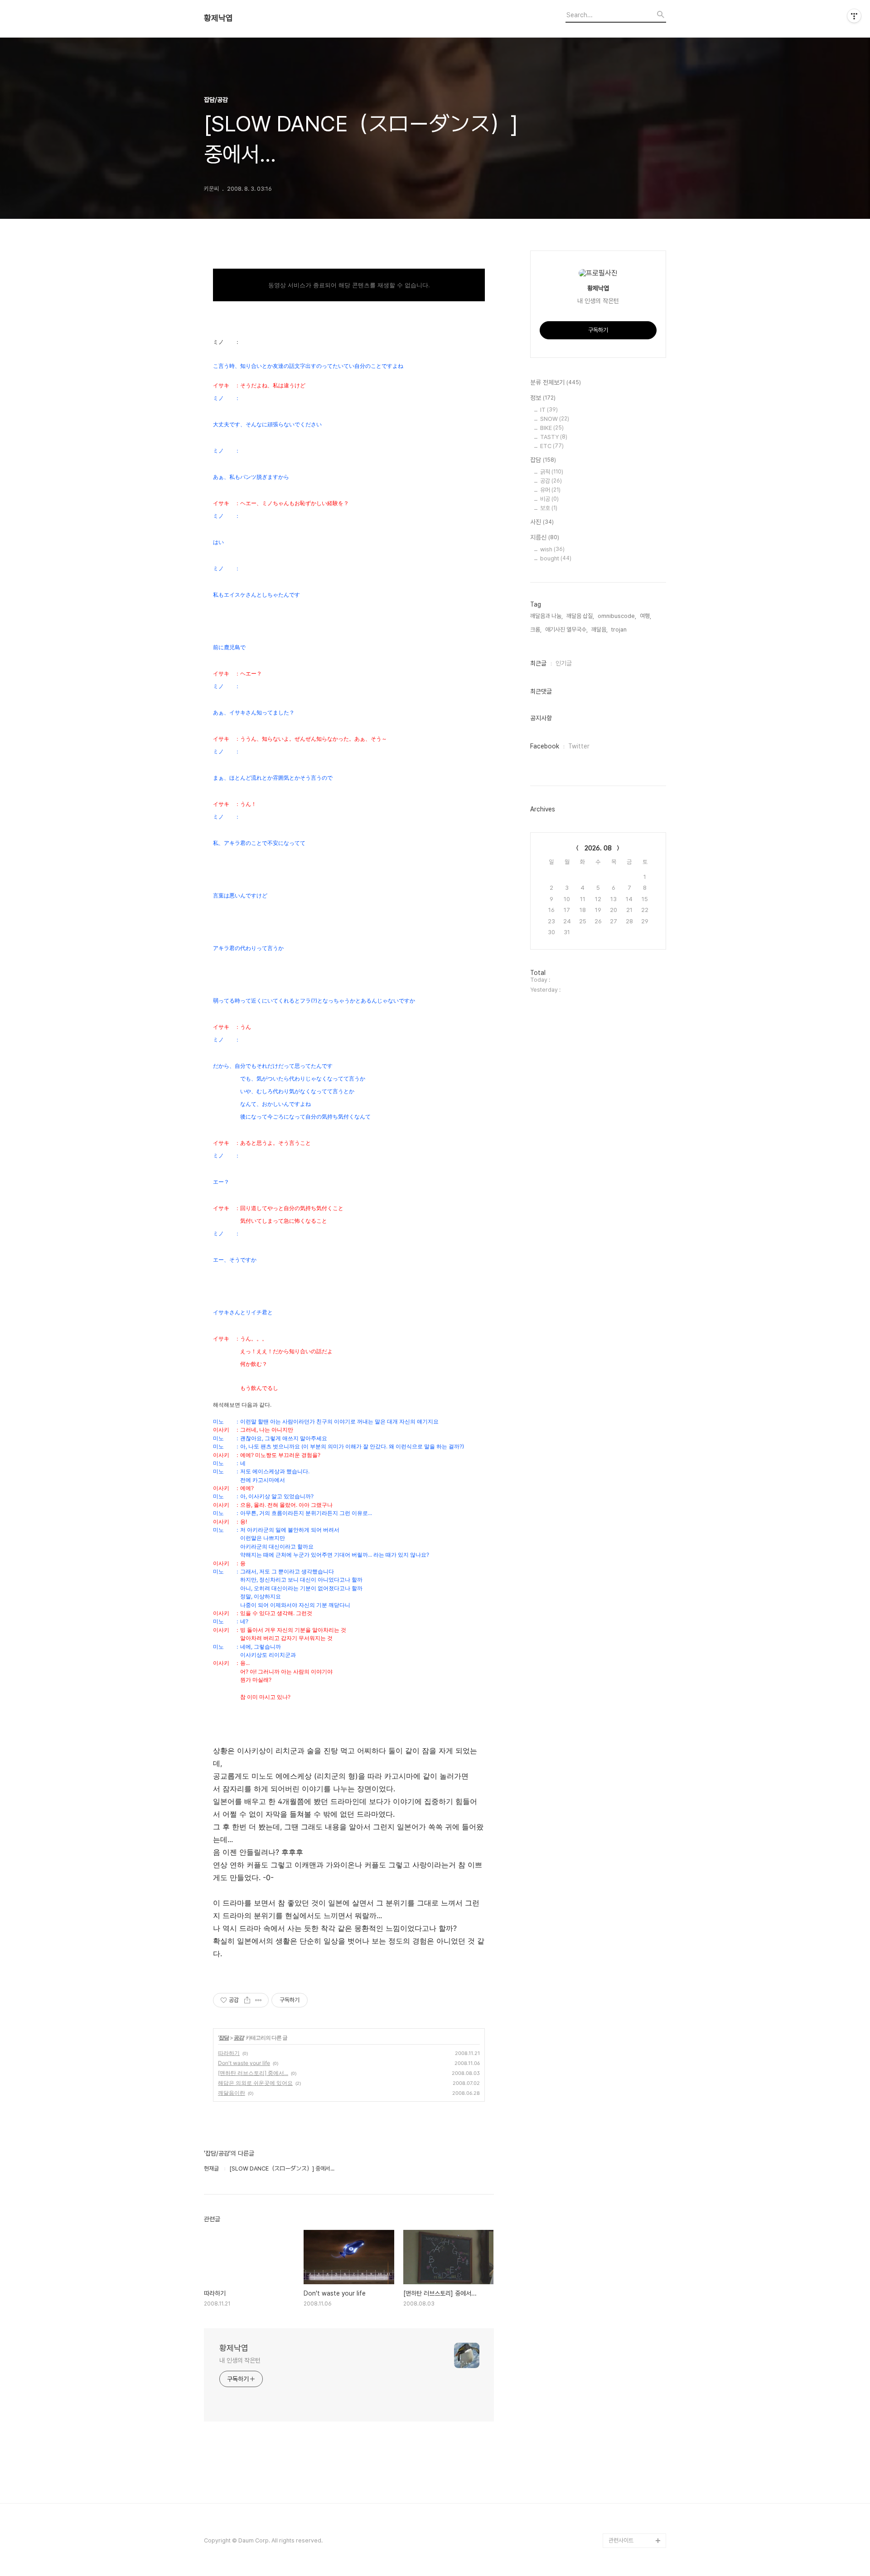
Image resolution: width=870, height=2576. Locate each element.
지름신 (545, 537)
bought (556, 558)
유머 (550, 490)
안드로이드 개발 (627, 2497)
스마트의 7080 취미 (633, 2526)
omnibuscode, (617, 616)
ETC (552, 446)
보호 (549, 508)
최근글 (538, 663)
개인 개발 (620, 2511)
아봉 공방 (620, 2482)
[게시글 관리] (259, 2000)
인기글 (564, 663)
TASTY (554, 437)
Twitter (579, 746)
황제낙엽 (218, 18)
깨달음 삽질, (580, 616)
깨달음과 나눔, (546, 616)
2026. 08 (598, 848)
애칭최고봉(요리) (628, 2453)
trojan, (620, 630)
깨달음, (599, 630)
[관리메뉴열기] (854, 16)
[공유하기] (247, 2000)
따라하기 (229, 2053)
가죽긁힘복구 (624, 2468)
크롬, (536, 630)
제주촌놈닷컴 (624, 2439)
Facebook (545, 746)
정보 (543, 398)
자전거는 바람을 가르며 (635, 2410)
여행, (645, 616)
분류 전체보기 (556, 382)
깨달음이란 (232, 2093)
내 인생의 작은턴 (240, 2360)
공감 (239, 2038)
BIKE (552, 428)
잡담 (224, 2038)
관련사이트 (621, 2540)
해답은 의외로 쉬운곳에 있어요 (255, 2083)
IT (549, 410)
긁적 (552, 472)
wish (552, 549)
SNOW (555, 419)
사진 (542, 522)
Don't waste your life (244, 2063)
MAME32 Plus (627, 2424)
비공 (549, 499)
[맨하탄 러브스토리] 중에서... (253, 2073)
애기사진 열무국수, (566, 630)
